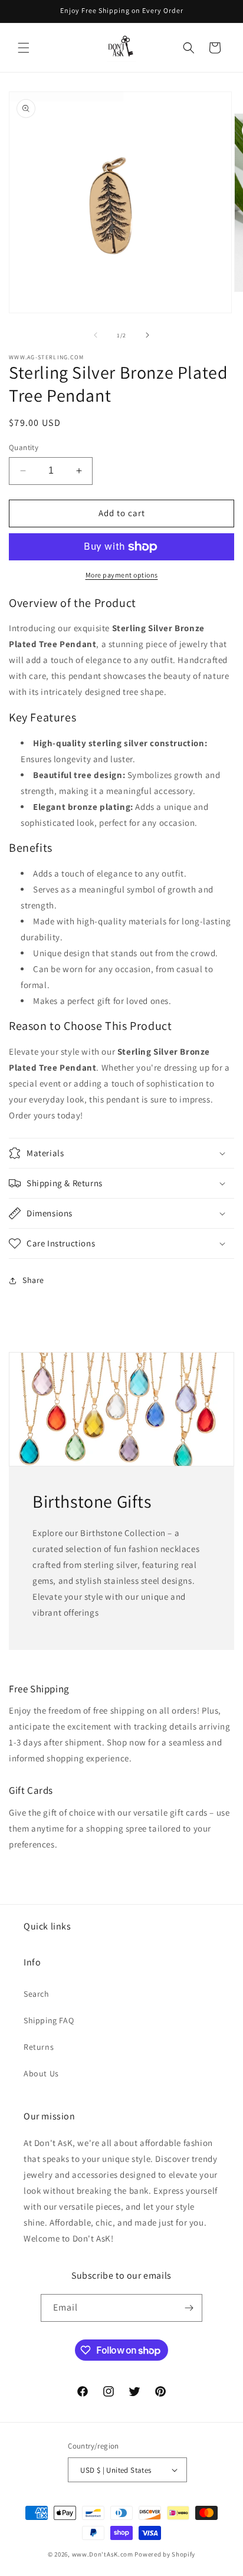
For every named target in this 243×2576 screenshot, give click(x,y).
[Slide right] (147, 335)
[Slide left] (96, 335)
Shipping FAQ (49, 2020)
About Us (41, 2073)
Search (37, 1994)
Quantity (24, 447)
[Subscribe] (189, 2308)
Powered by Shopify (165, 2554)
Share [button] (33, 1280)
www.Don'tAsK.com (103, 2554)
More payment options (122, 575)
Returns (39, 2047)
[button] (24, 48)
